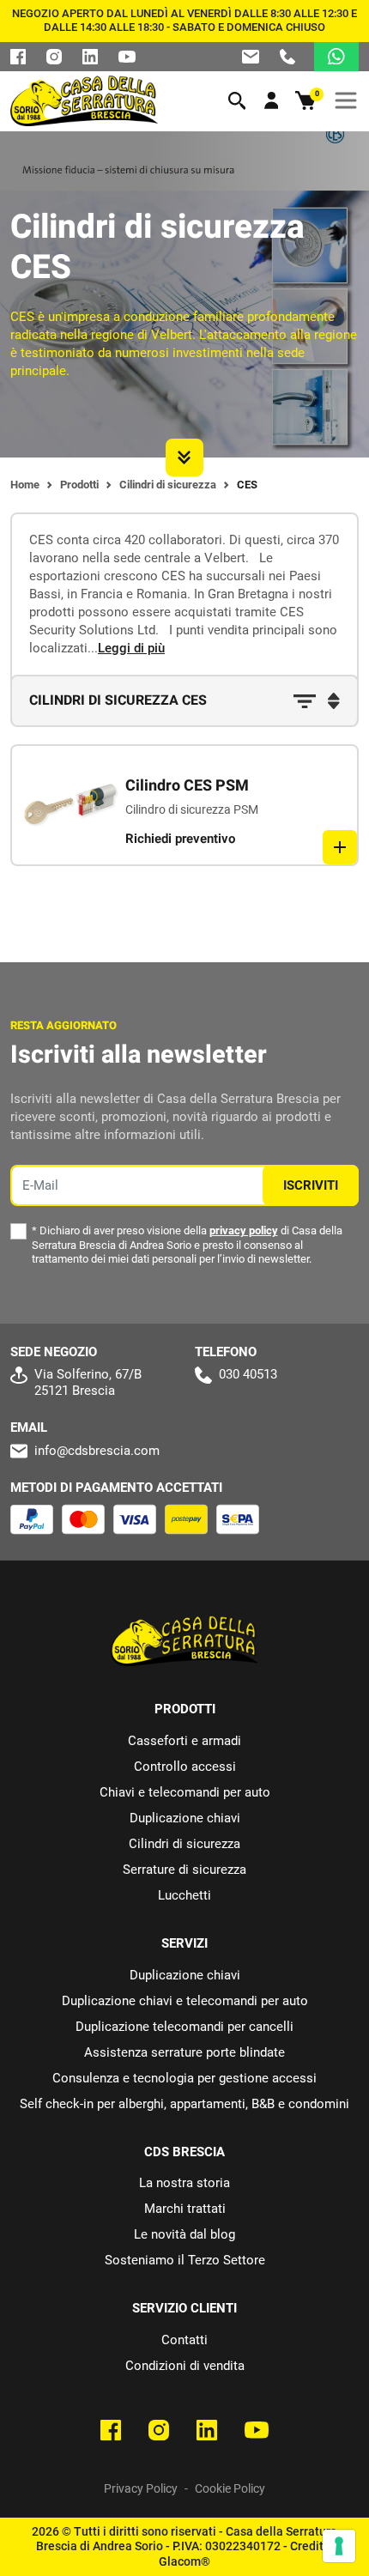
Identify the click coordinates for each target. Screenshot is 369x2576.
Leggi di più (131, 648)
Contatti (184, 2340)
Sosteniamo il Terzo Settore (185, 2260)
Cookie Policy (230, 2488)
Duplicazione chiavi (185, 1818)
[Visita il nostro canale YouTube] (257, 2430)
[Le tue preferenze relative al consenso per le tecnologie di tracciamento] (339, 2546)
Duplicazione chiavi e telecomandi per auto (185, 2001)
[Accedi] (271, 100)
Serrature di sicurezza (184, 1870)
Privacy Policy (141, 2488)
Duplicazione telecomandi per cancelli (184, 2027)
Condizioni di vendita (185, 2366)
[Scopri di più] (340, 847)
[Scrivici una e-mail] (251, 57)
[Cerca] (237, 100)
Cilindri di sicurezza (168, 485)
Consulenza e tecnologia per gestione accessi (184, 2078)
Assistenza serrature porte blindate (184, 2052)
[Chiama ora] (287, 57)
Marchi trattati (185, 2209)
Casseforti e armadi (184, 1741)
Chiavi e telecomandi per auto (185, 1792)
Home (25, 485)
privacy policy (244, 1230)
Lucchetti (184, 1895)
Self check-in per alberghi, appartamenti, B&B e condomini (184, 2104)
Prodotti (79, 485)
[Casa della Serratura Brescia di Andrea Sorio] (84, 101)
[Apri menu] (346, 100)
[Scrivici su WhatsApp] (336, 57)
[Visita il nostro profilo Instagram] (54, 57)
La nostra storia (184, 2183)
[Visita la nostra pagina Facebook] (18, 57)
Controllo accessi (185, 1767)
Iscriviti (311, 1185)
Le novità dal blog (184, 2234)
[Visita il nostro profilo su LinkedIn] (90, 57)
